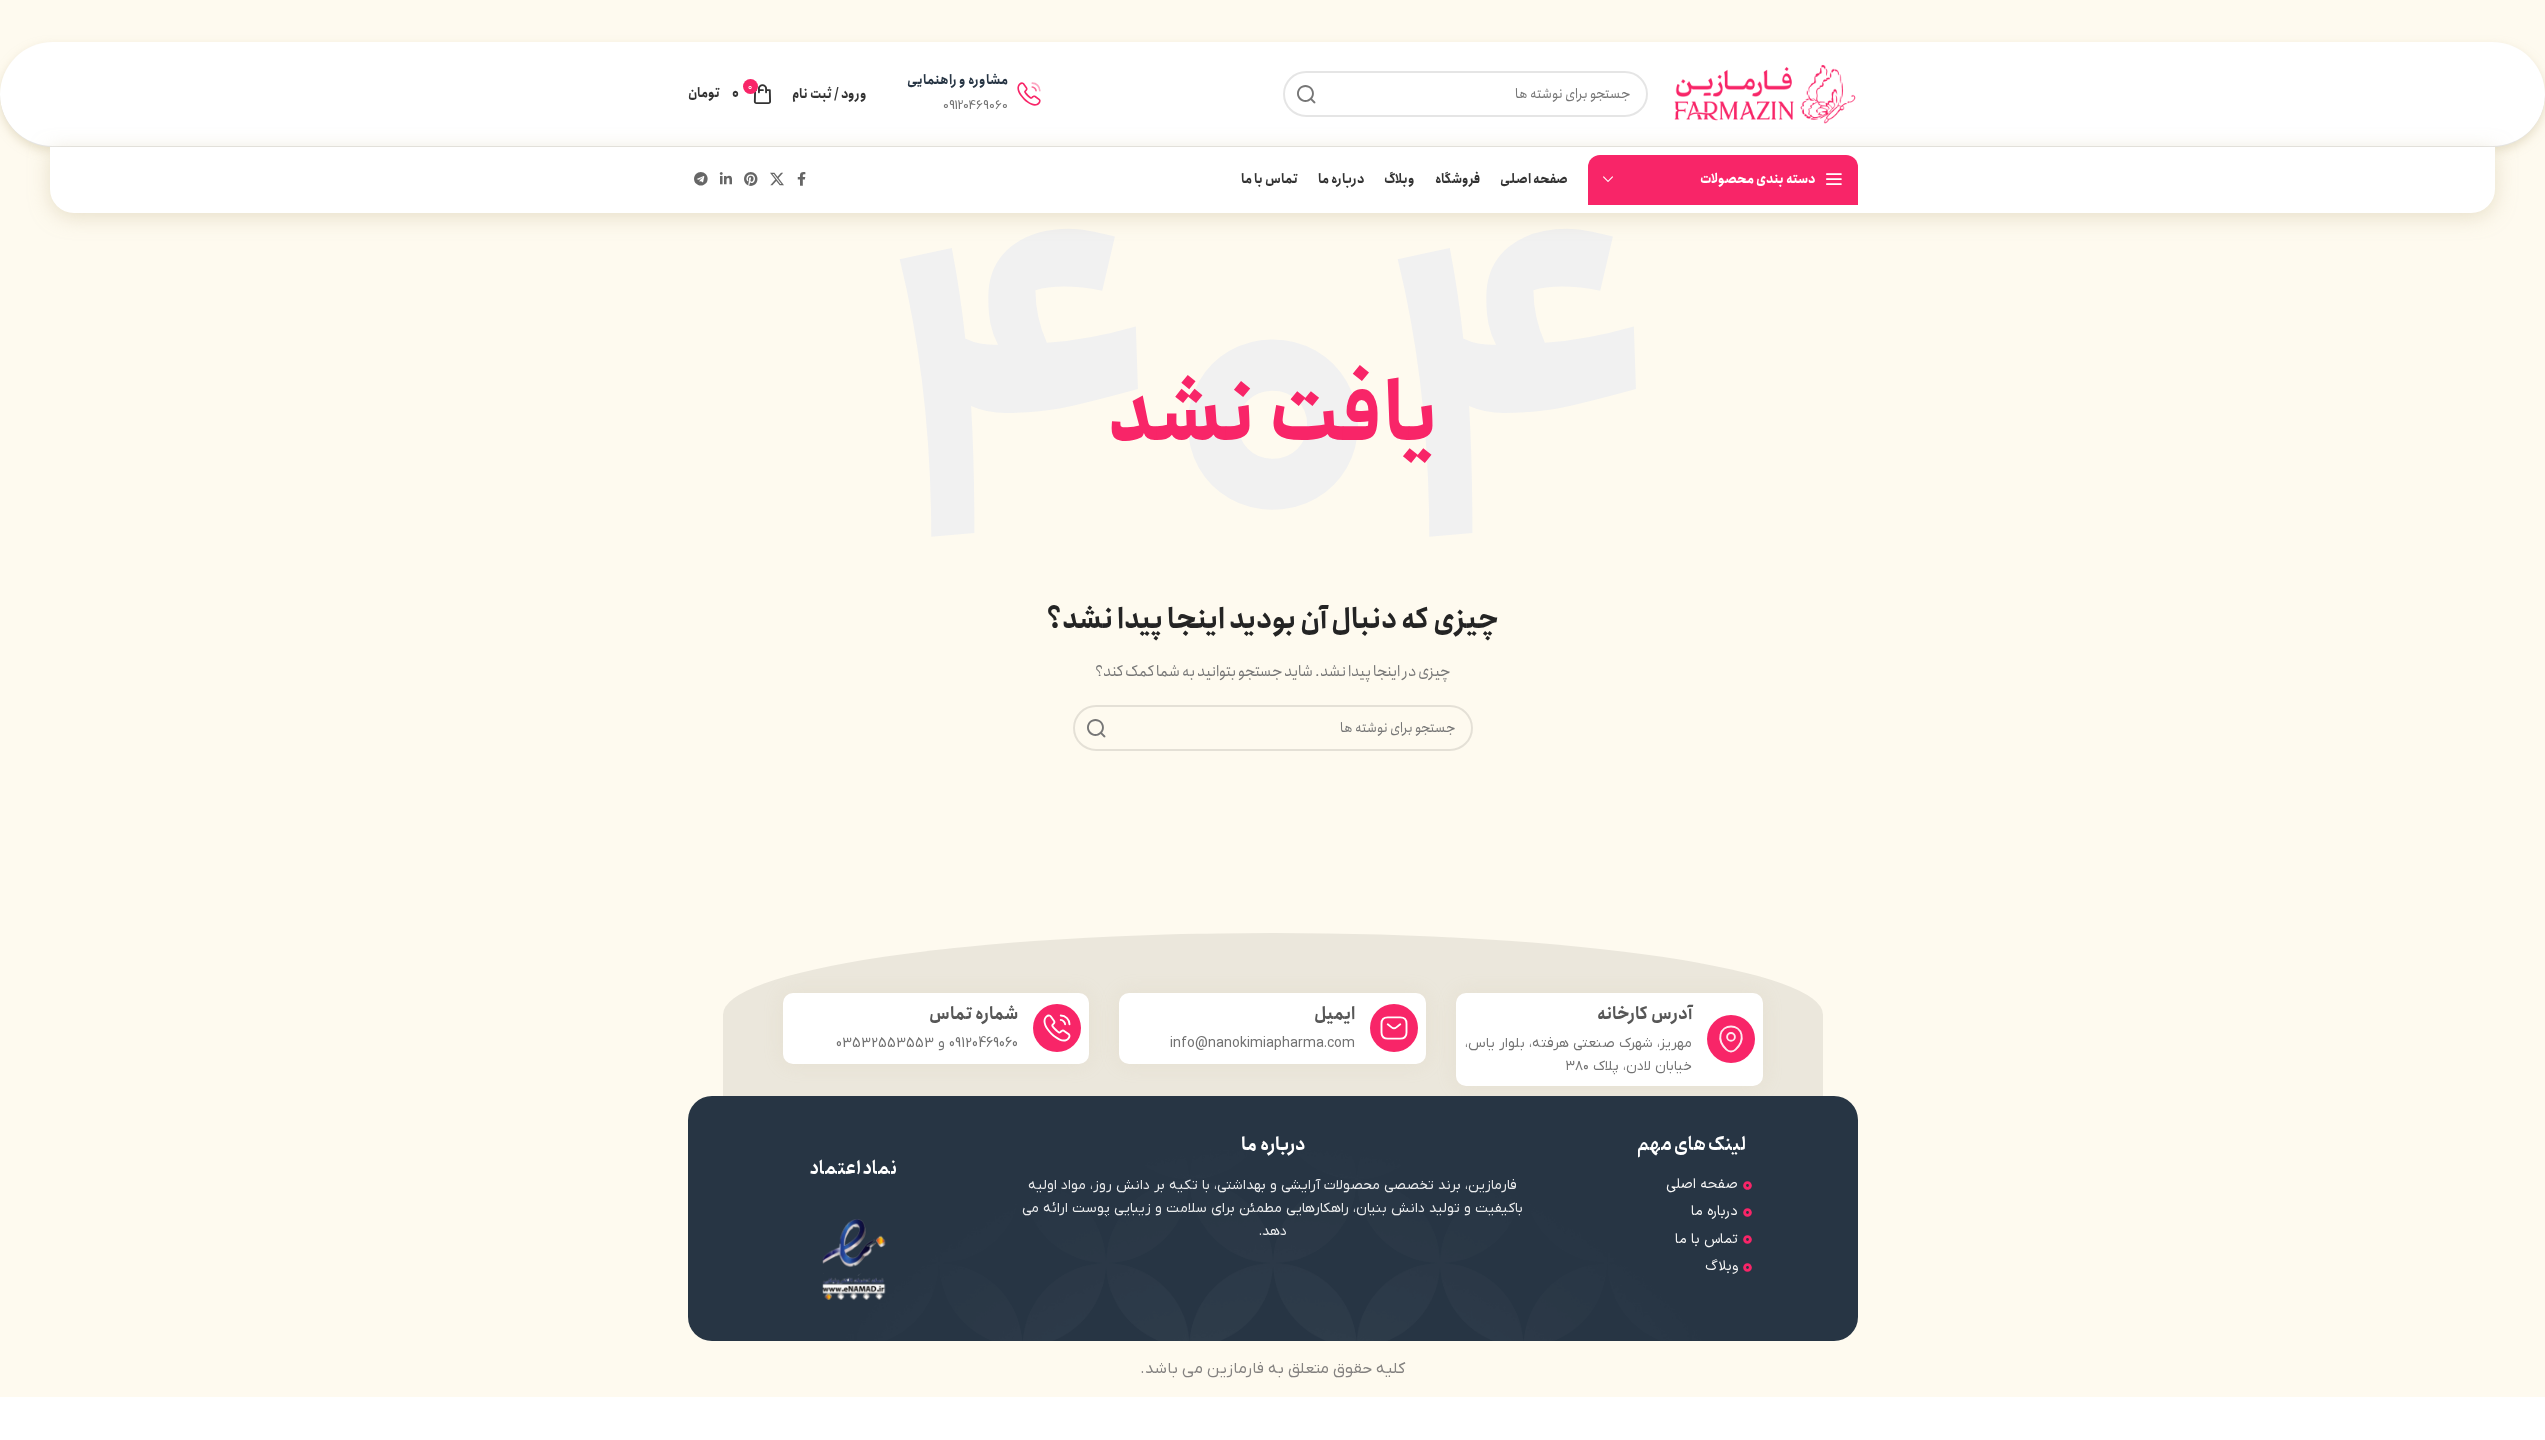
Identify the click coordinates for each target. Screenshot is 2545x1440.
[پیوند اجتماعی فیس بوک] (802, 180)
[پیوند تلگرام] (701, 180)
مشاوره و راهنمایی (957, 80)
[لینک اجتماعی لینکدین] (726, 180)
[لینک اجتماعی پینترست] (751, 180)
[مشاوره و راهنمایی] (1029, 94)
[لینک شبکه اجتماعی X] (777, 180)
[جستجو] (1096, 728)
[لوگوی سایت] (1763, 93)
